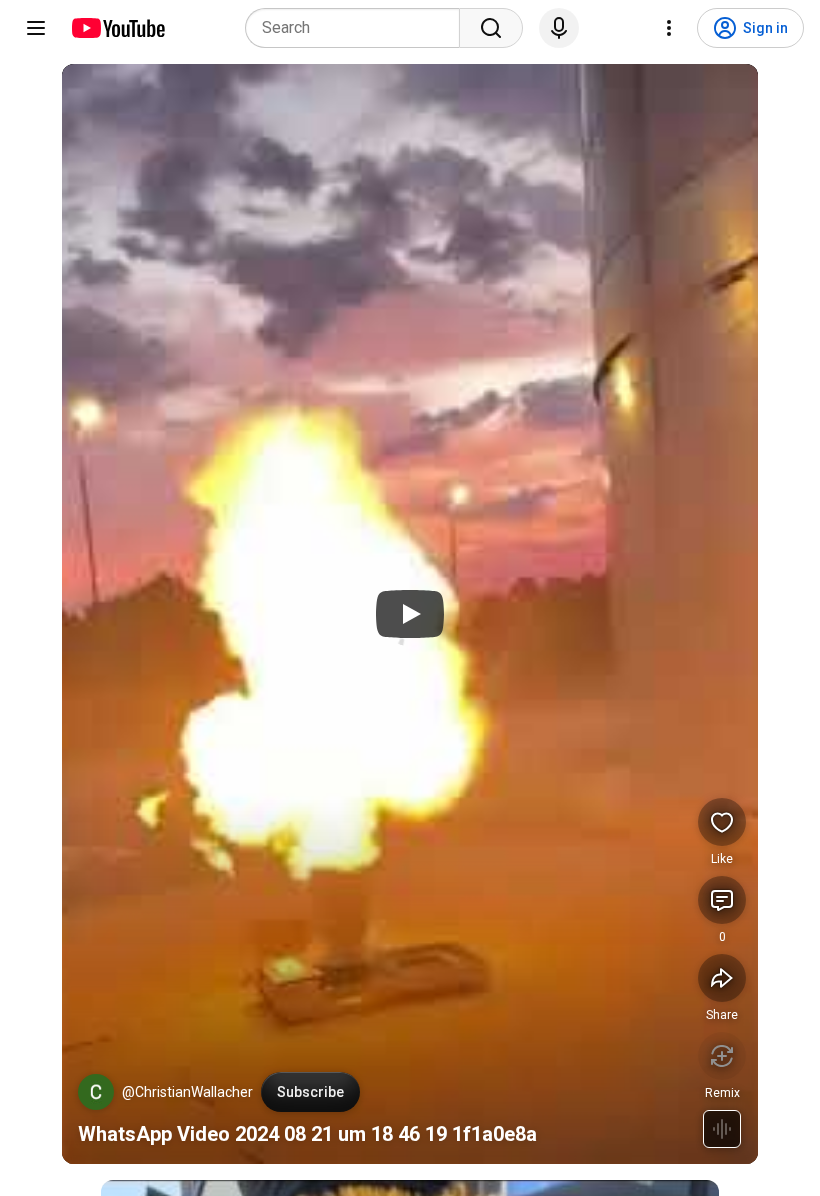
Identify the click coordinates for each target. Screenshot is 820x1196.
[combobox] (358, 28)
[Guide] (36, 28)
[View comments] (722, 900)
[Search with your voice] (559, 28)
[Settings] (669, 28)
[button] (96, 1092)
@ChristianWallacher (187, 1092)
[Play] (410, 614)
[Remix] (722, 1056)
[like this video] (722, 822)
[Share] (722, 978)
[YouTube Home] (117, 28)
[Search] (491, 28)
